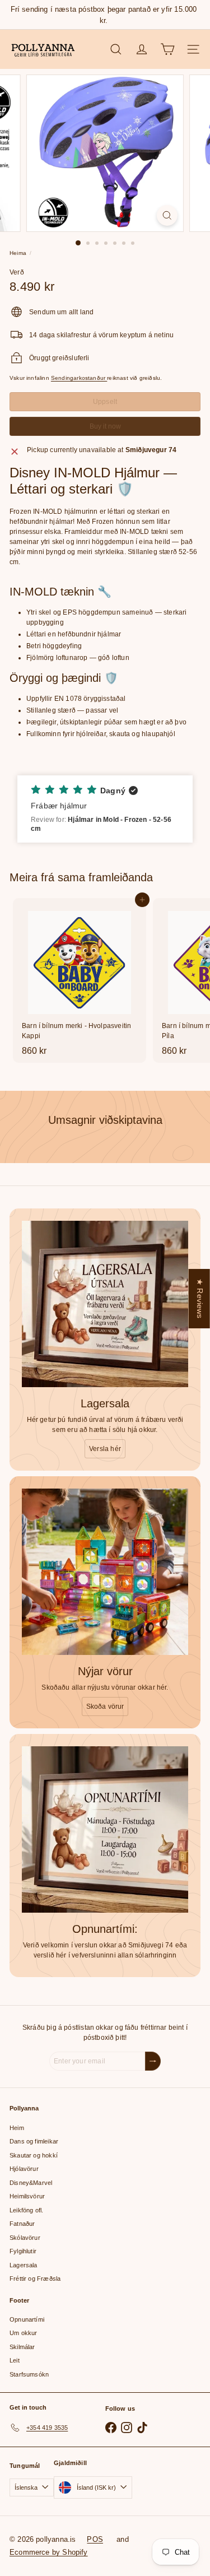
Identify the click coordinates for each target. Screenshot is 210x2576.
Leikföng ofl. (26, 2210)
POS (95, 2539)
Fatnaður (22, 2224)
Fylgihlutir (23, 2251)
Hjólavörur (24, 2169)
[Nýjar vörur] (105, 1572)
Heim (17, 2128)
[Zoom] (167, 215)
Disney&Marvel (31, 2183)
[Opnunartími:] (105, 1829)
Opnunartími (27, 2319)
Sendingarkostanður (79, 378)
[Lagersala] (105, 1304)
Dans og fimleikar (34, 2141)
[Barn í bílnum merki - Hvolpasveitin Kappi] (80, 980)
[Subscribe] (153, 2061)
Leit (15, 2360)
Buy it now (105, 426)
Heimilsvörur (27, 2196)
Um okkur (23, 2333)
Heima (18, 253)
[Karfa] (167, 49)
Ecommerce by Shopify (49, 2552)
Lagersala (24, 2265)
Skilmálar (22, 2347)
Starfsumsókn (29, 2374)
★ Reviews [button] (200, 1299)
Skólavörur (25, 2238)
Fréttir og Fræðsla (35, 2279)
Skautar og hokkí (34, 2155)
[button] (105, 809)
